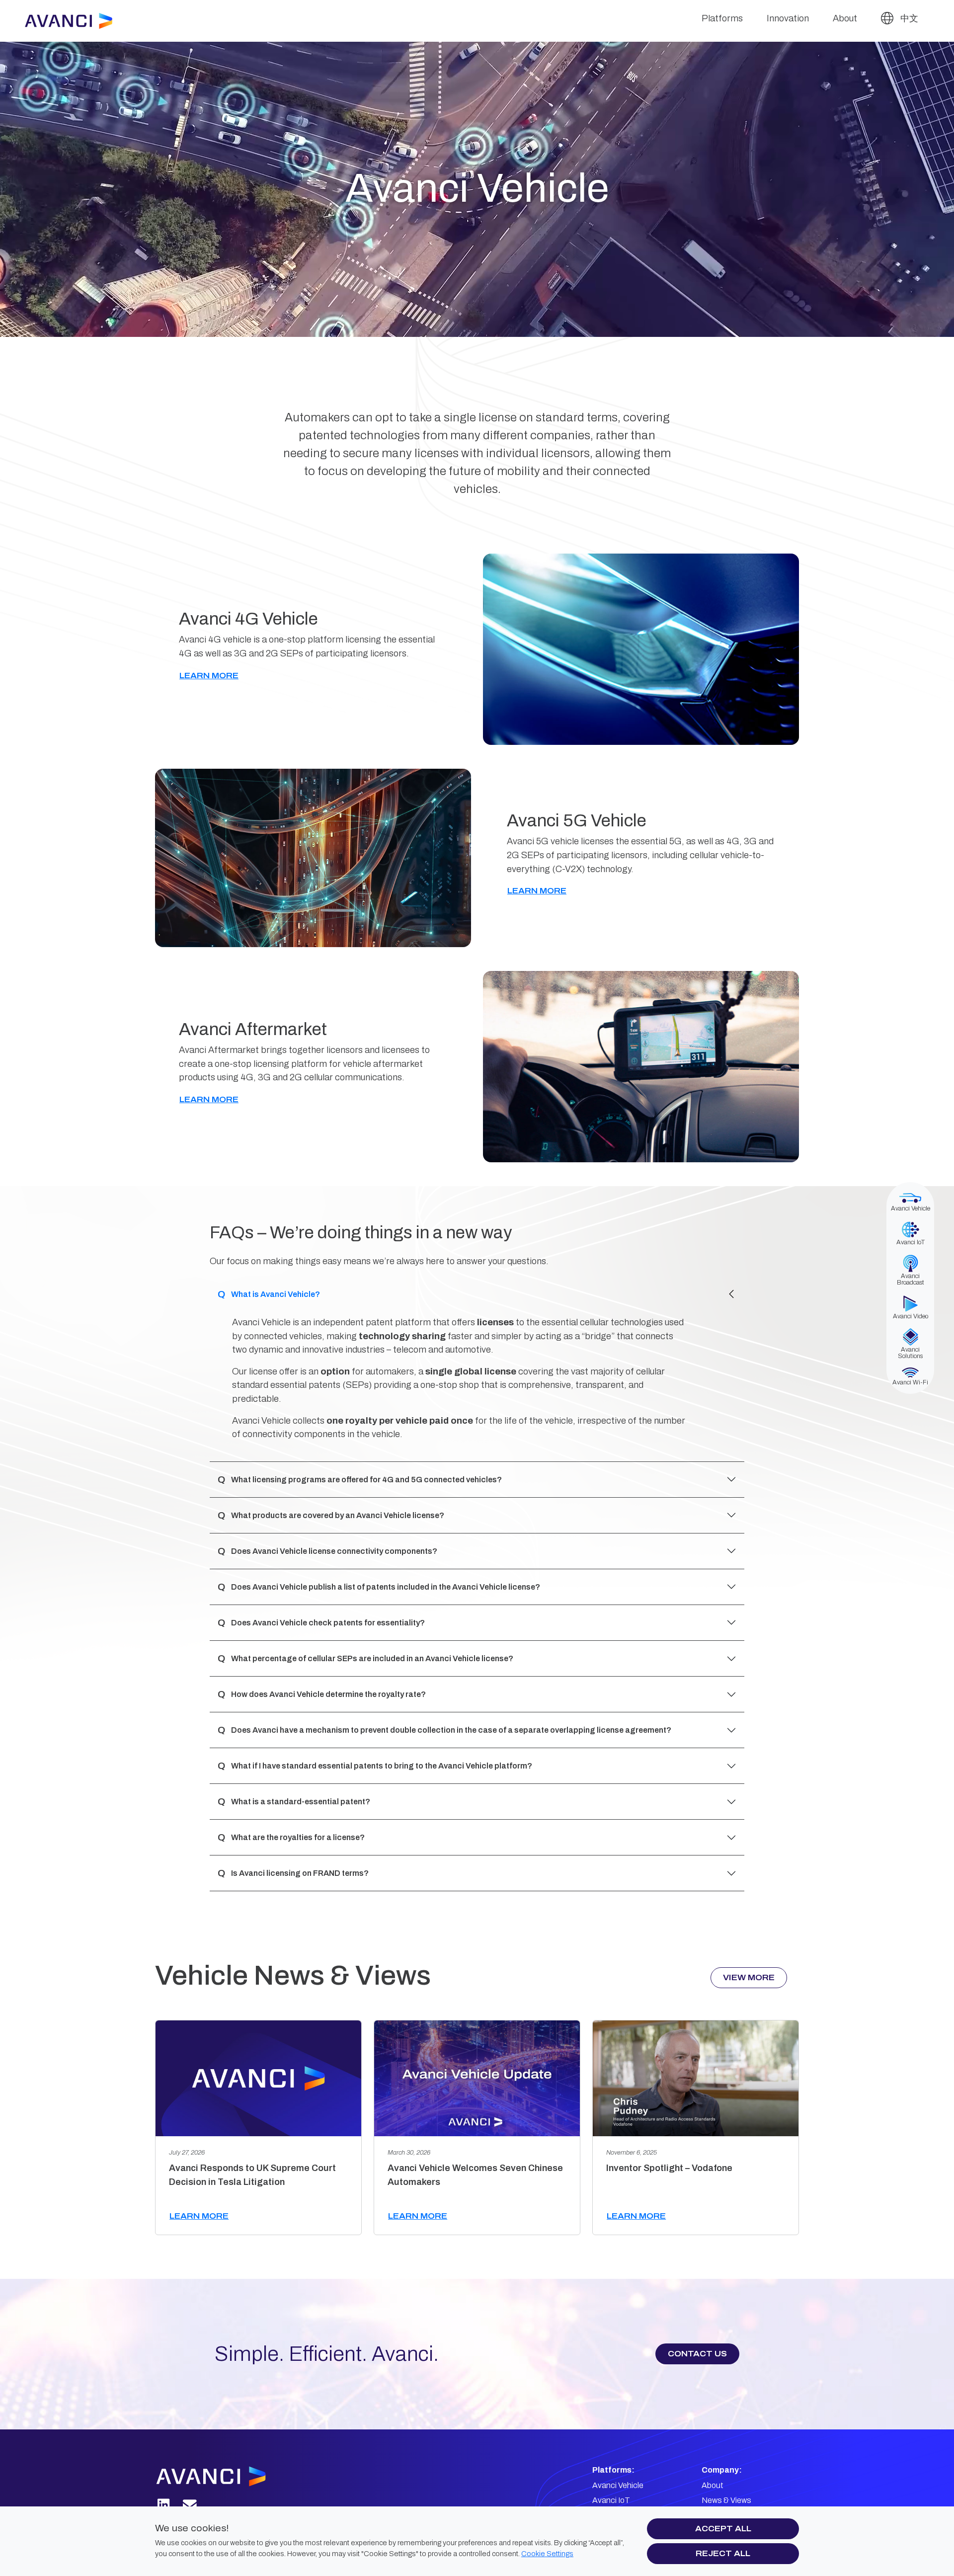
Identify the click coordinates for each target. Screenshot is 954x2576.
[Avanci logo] (222, 2476)
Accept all (723, 2529)
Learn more (199, 2216)
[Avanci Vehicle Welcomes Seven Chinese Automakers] (477, 2078)
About (845, 18)
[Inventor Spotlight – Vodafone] (696, 2078)
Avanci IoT (611, 2500)
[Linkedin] (164, 2505)
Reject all (723, 2553)
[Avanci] (73, 21)
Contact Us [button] (697, 2354)
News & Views (726, 2500)
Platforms (722, 18)
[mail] (190, 2505)
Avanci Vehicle (618, 2485)
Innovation (788, 18)
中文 (908, 18)
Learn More (209, 676)
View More (749, 1977)
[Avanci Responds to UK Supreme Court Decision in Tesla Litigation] (258, 2078)
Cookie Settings (547, 2554)
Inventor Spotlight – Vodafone (669, 2168)
